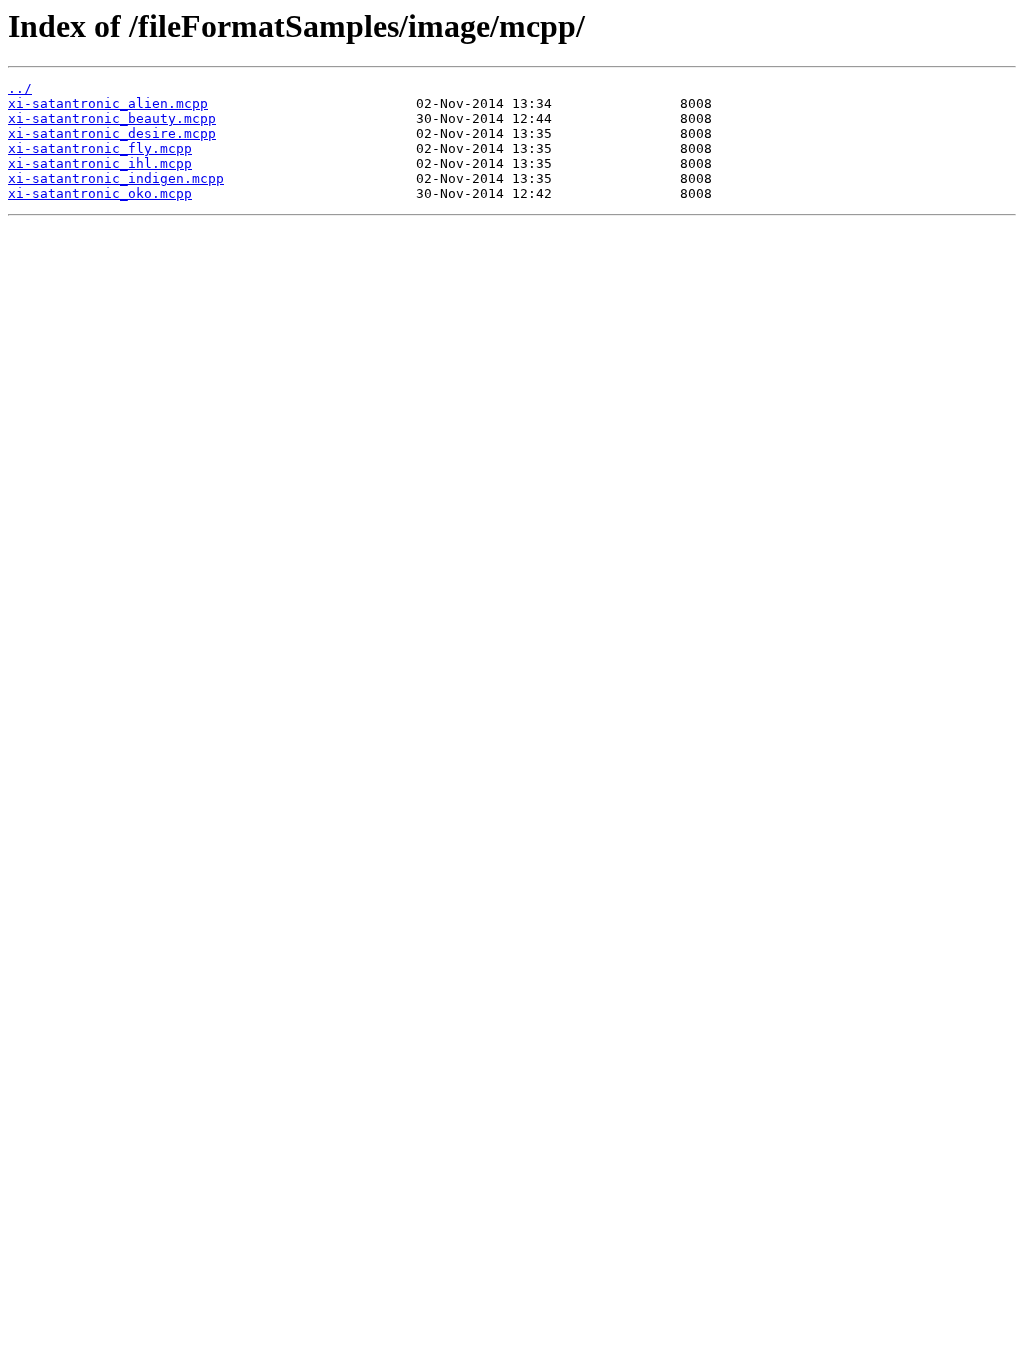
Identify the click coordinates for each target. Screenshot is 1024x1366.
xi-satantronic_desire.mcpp (112, 133)
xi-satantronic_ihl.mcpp (100, 163)
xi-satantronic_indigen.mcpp (116, 178)
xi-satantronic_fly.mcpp (100, 148)
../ (20, 88)
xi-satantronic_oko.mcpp (100, 193)
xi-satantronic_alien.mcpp (108, 103)
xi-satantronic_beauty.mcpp (112, 118)
